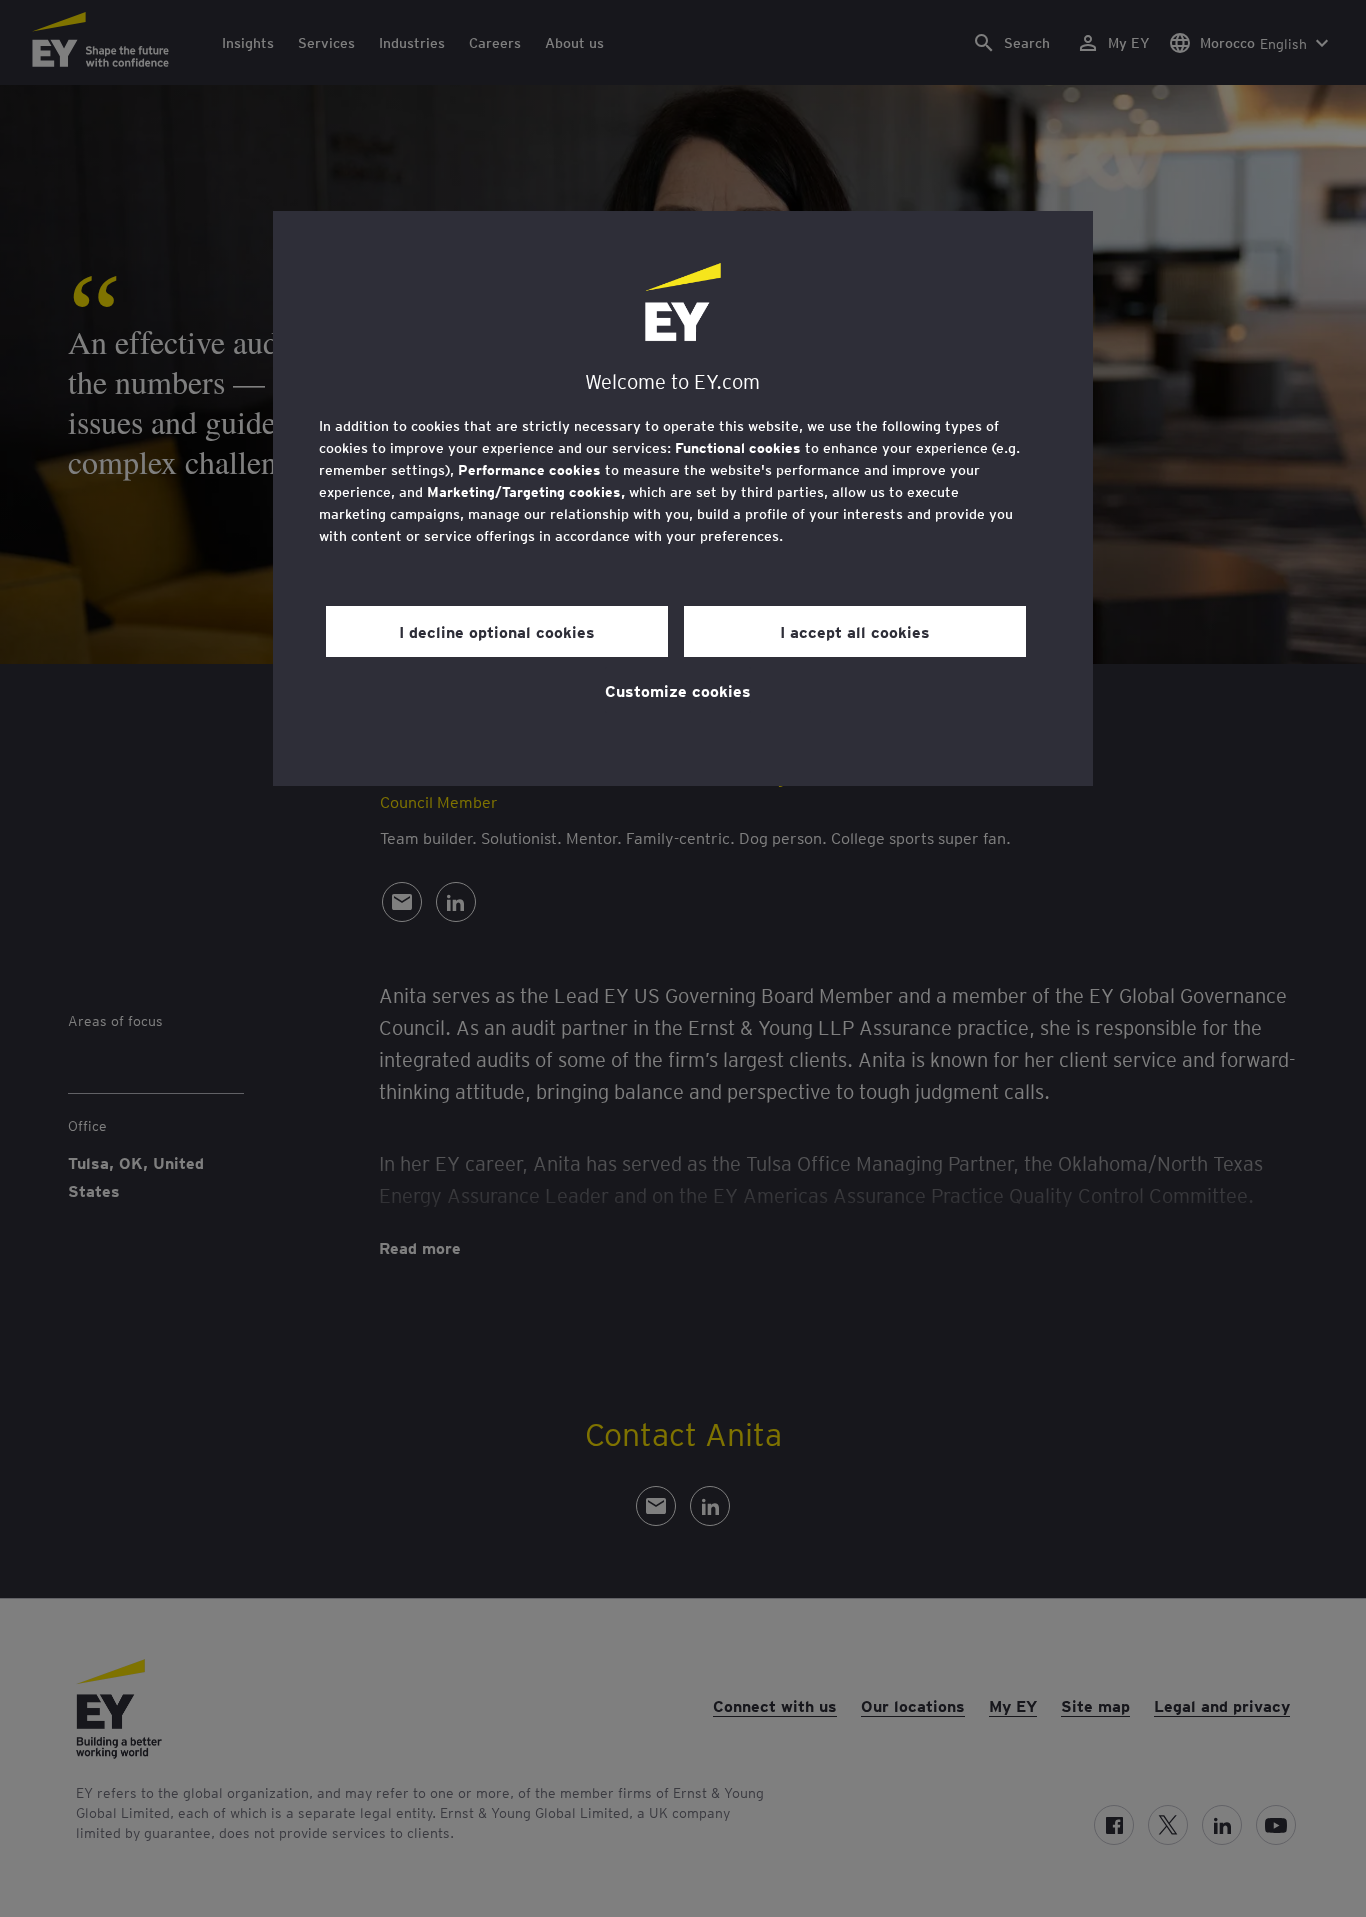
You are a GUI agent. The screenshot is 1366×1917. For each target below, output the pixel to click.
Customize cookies (678, 690)
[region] (683, 498)
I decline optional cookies (497, 631)
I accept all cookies (855, 631)
